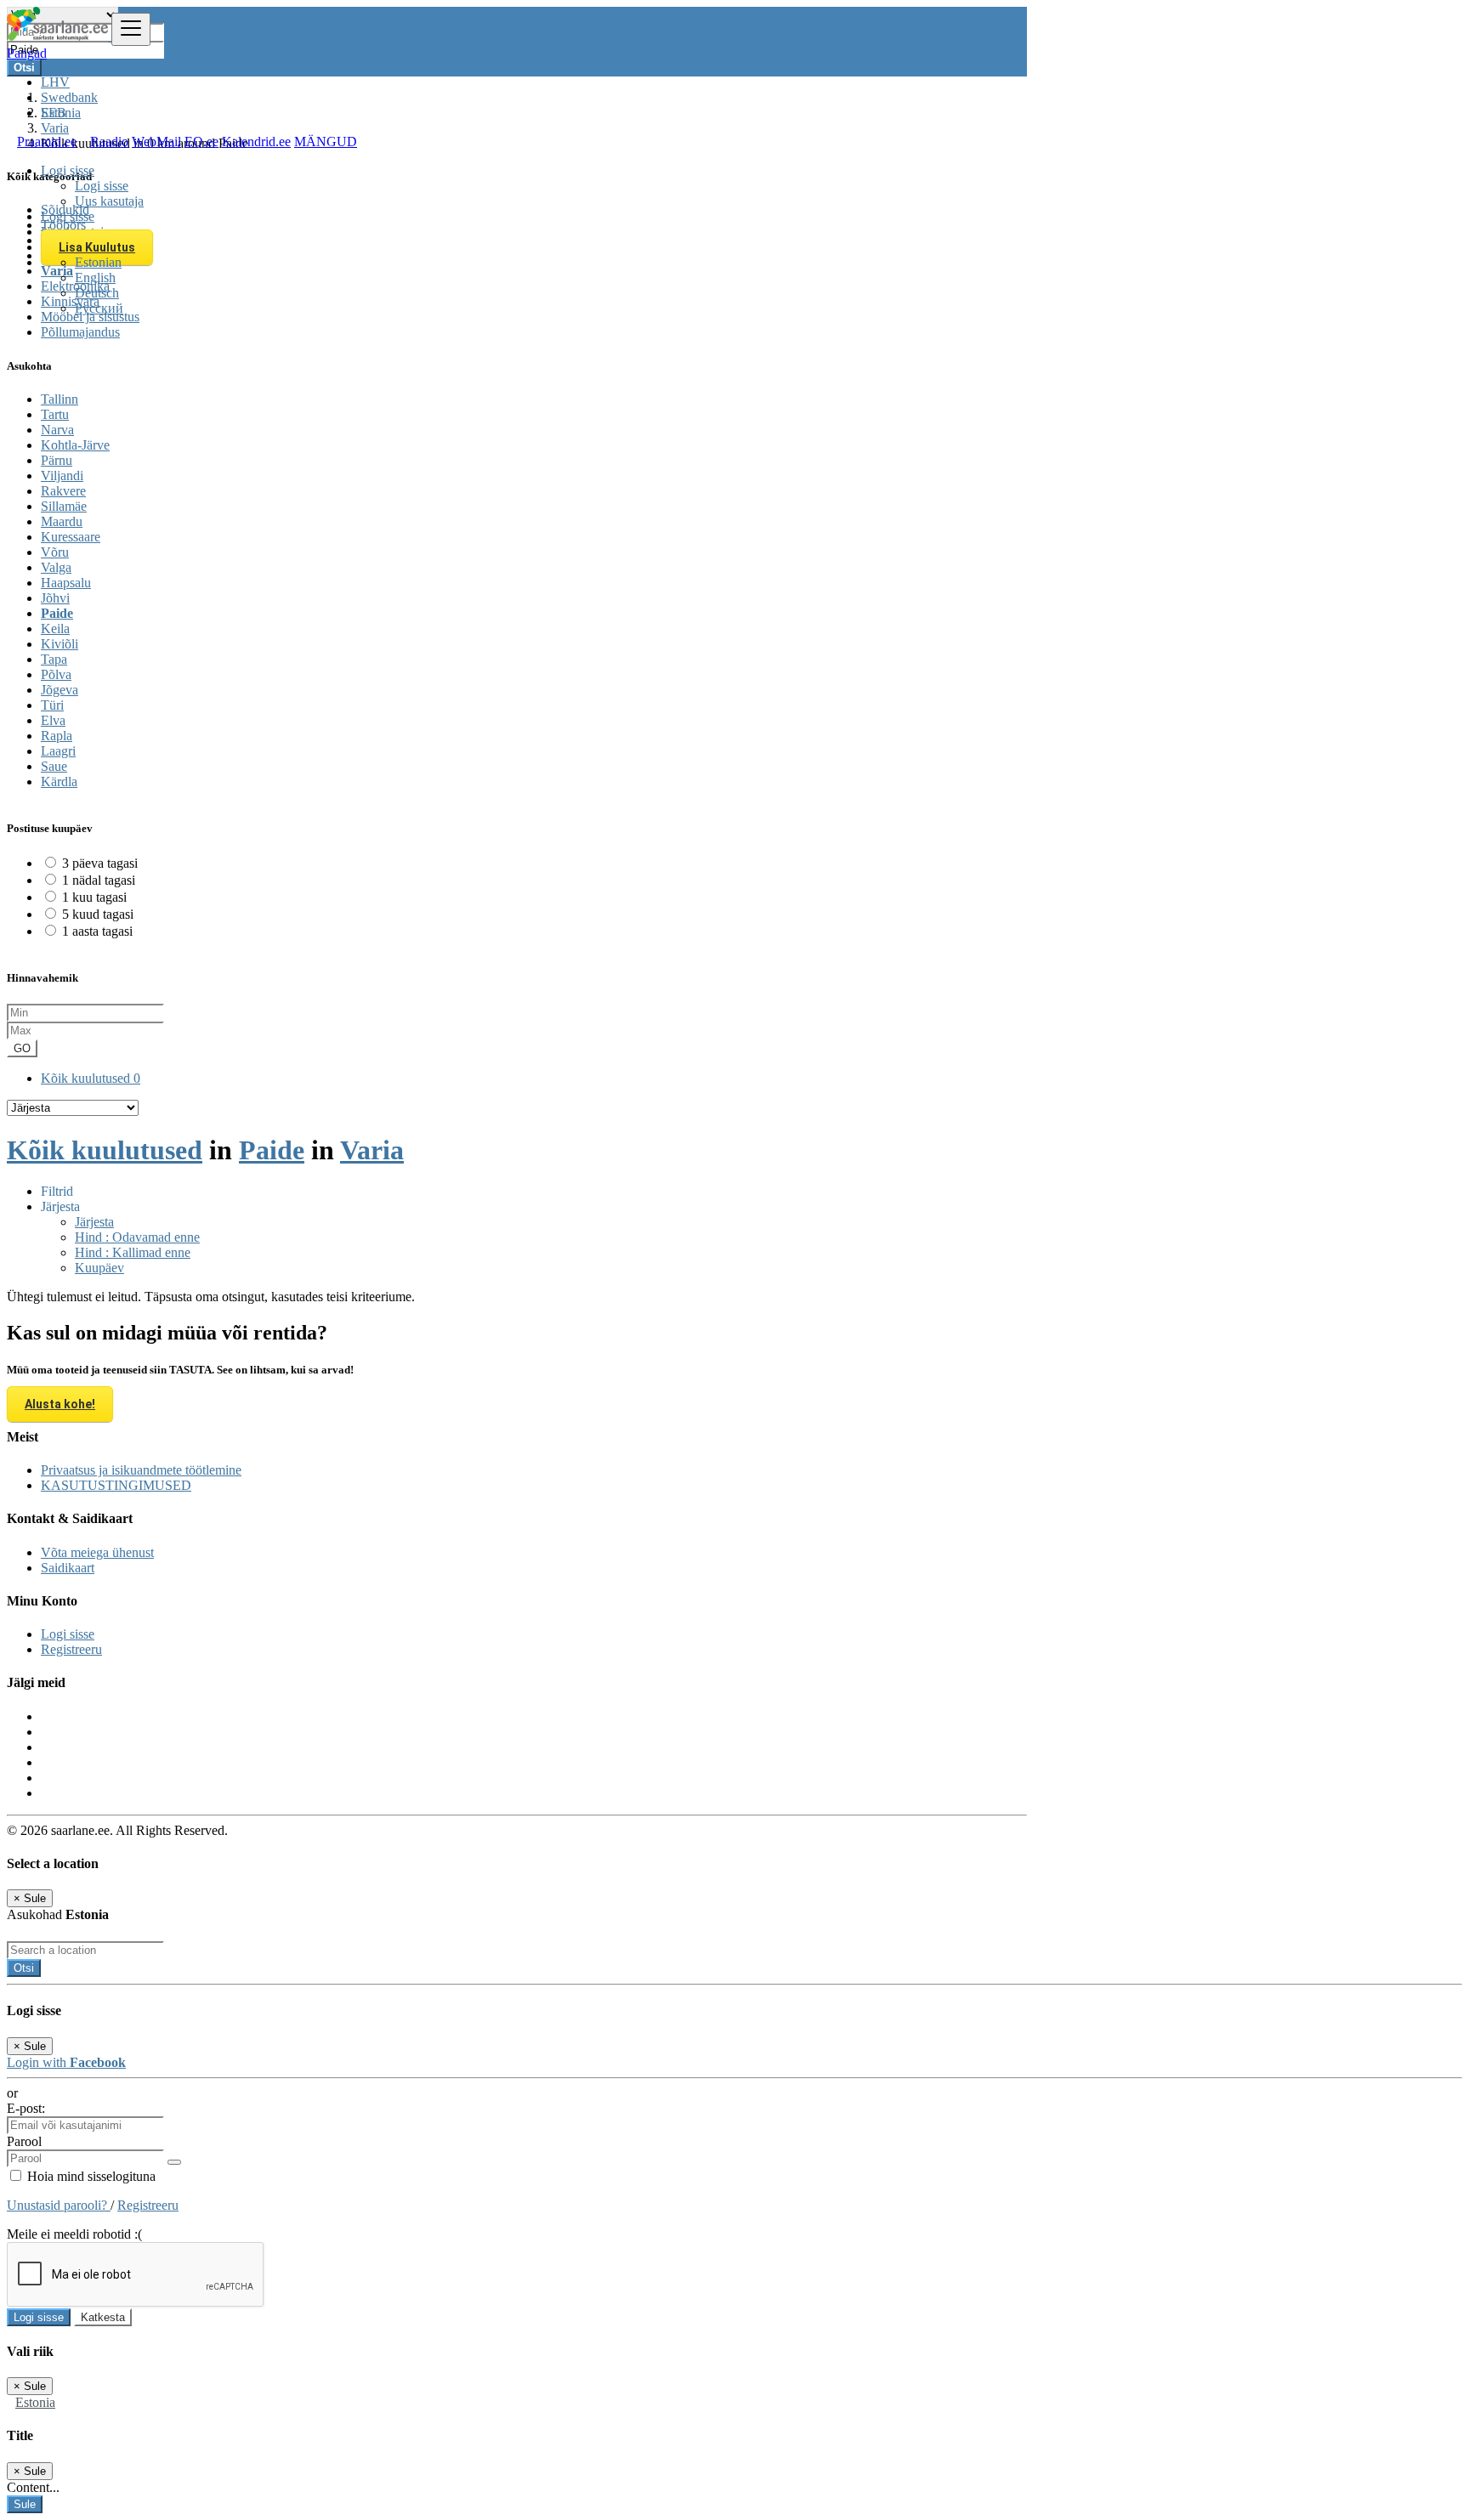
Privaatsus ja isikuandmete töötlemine (141, 1470)
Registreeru (71, 1649)
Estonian (98, 262)
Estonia (35, 2402)
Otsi (24, 1968)
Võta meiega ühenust (97, 1552)
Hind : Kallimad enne (133, 1252)
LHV (55, 82)
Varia (372, 1150)
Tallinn (60, 399)
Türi (52, 705)
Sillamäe (64, 506)
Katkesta (103, 2317)
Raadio (109, 142)
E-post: (26, 2108)
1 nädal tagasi (99, 880)
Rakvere (63, 491)
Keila (55, 629)
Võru (55, 552)
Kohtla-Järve (75, 445)
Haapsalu (66, 583)
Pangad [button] (27, 53)
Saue (54, 766)
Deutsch (97, 293)
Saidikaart (68, 1568)
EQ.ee (201, 142)
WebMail (156, 142)
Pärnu (57, 460)
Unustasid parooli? (59, 2205)
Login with (66, 2062)
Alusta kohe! (60, 1404)
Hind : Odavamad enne (137, 1237)
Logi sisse (102, 186)
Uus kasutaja (109, 201)
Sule (25, 2504)
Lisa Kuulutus (97, 247)
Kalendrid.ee (256, 142)
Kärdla (59, 781)
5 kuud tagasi (98, 914)
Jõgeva (60, 690)
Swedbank (69, 97)
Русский (99, 308)
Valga (56, 567)
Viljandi (62, 476)
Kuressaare (71, 537)
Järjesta (94, 1222)
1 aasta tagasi (97, 931)
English (95, 277)
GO (22, 1048)
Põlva (56, 674)
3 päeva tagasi (100, 863)
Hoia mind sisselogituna (90, 2176)
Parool (24, 2141)
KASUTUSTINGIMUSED (116, 1485)
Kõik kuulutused (91, 1078)
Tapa (54, 659)
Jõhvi (55, 598)
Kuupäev (99, 1268)
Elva (53, 720)
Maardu (62, 521)
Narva (57, 430)
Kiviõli (60, 644)
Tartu (55, 414)
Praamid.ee (47, 142)
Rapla (57, 736)
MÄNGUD (326, 142)
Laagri (58, 751)
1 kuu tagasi (94, 897)
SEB (54, 113)
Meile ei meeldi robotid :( (74, 2234)
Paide (57, 613)
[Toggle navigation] (131, 29)
